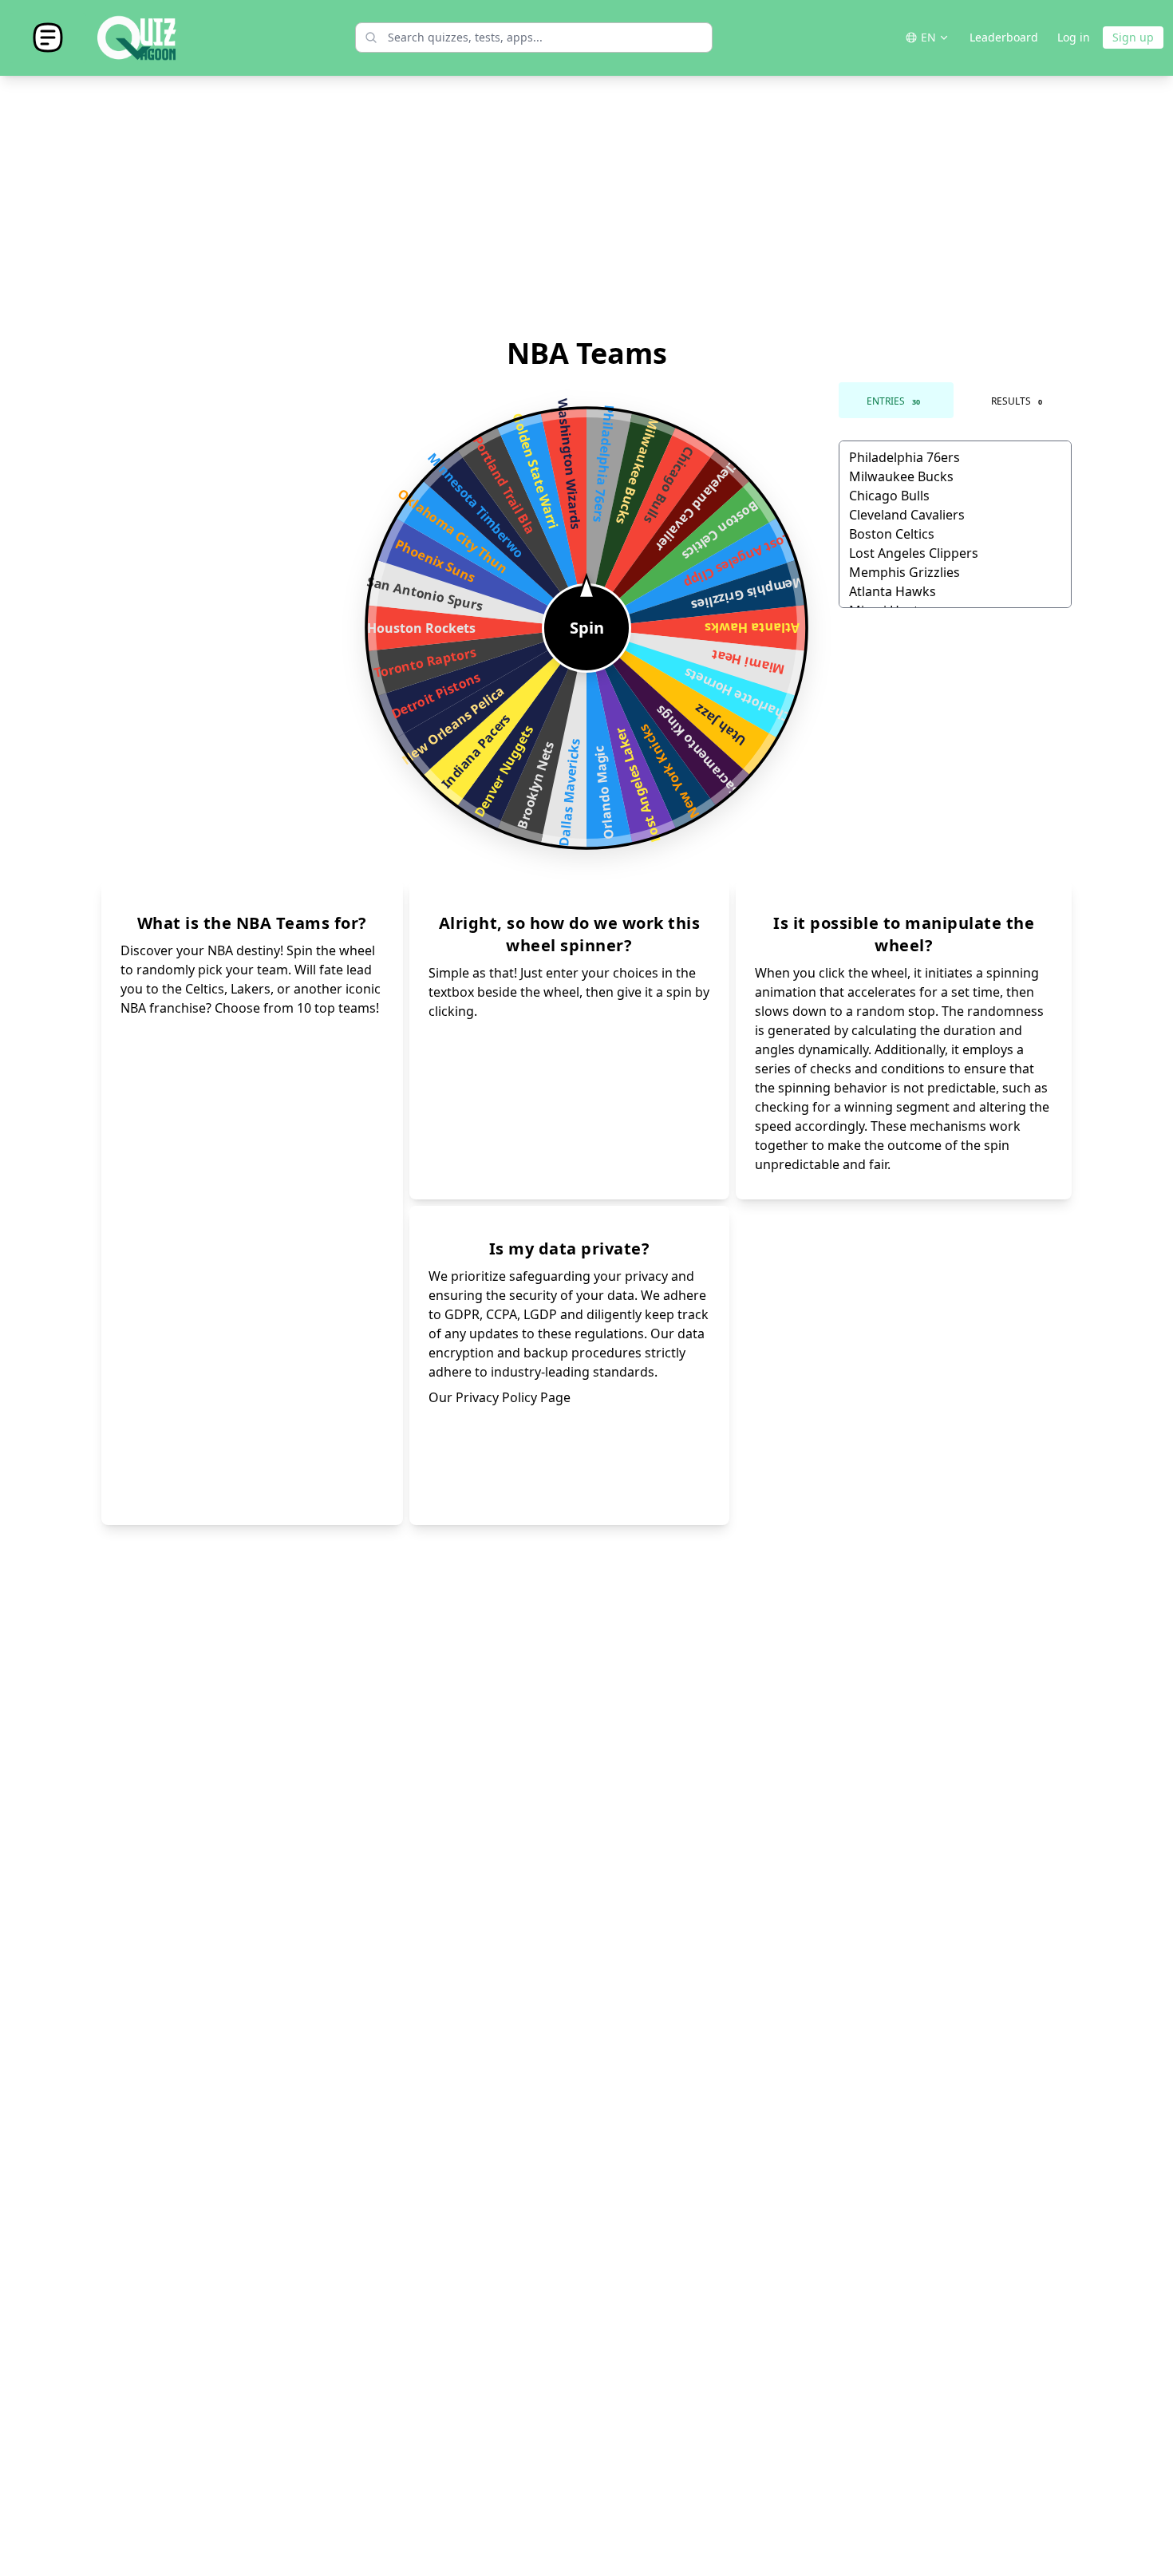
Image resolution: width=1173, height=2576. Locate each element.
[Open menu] (48, 38)
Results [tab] (1017, 401)
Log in (1074, 37)
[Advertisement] (586, 207)
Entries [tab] (893, 401)
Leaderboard (1004, 37)
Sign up (1133, 37)
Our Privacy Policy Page (500, 1397)
